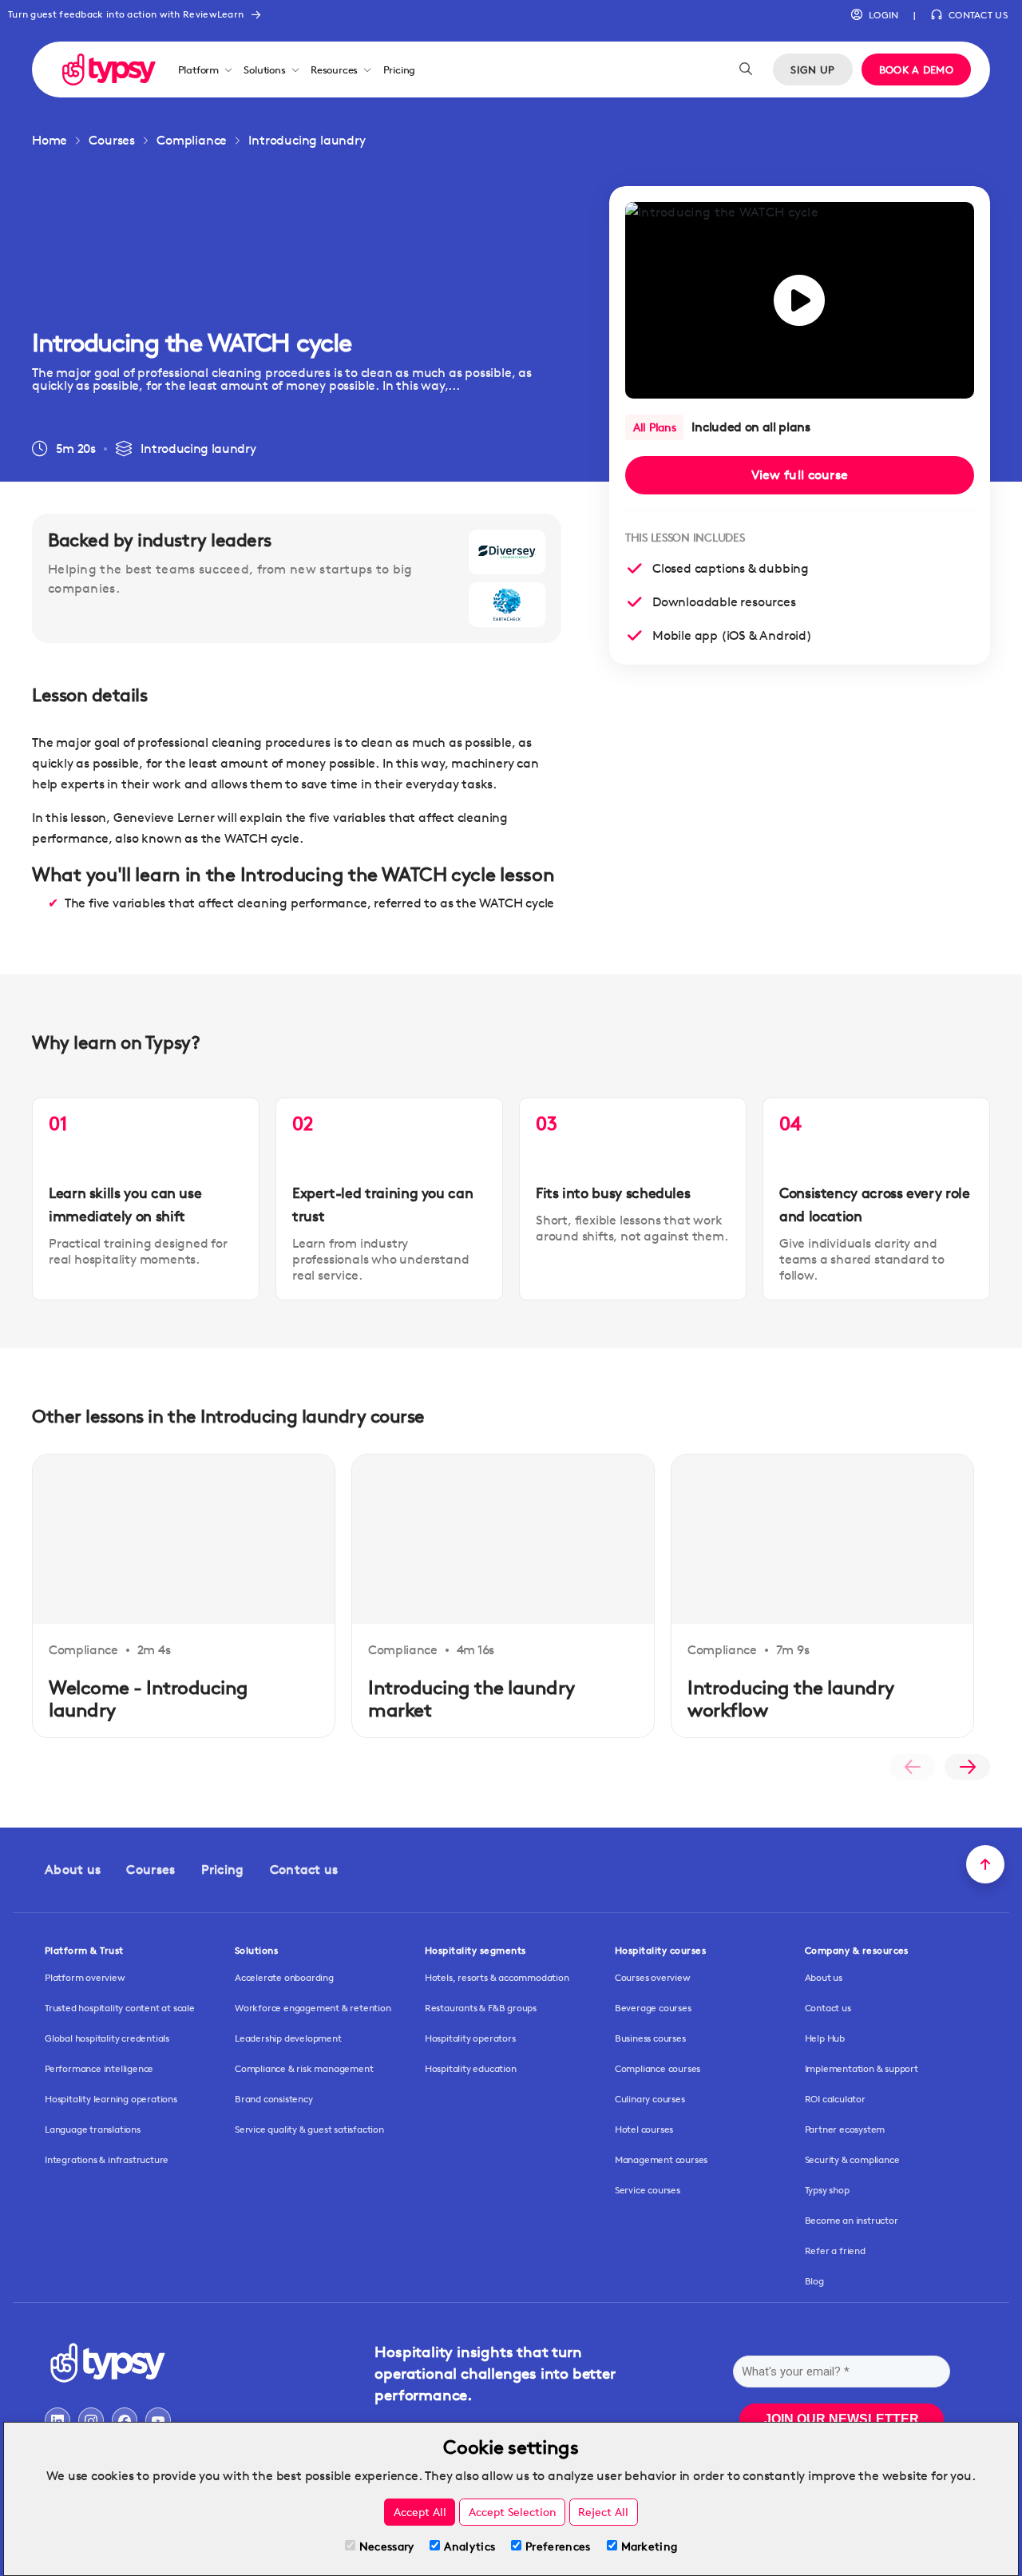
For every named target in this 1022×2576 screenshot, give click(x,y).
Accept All (420, 2512)
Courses (112, 140)
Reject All (603, 2512)
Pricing (400, 69)
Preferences (558, 2546)
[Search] (746, 69)
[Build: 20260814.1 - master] (109, 69)
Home (50, 140)
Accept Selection (513, 2512)
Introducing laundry (307, 140)
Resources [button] (334, 69)
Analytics (469, 2546)
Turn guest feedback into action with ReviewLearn (126, 14)
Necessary (387, 2546)
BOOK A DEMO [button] (916, 69)
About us (73, 1869)
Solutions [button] (264, 69)
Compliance (192, 140)
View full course (800, 475)
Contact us (304, 1869)
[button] (875, 15)
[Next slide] (967, 1767)
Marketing (650, 2546)
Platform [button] (198, 69)
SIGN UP (812, 69)
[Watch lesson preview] (800, 300)
